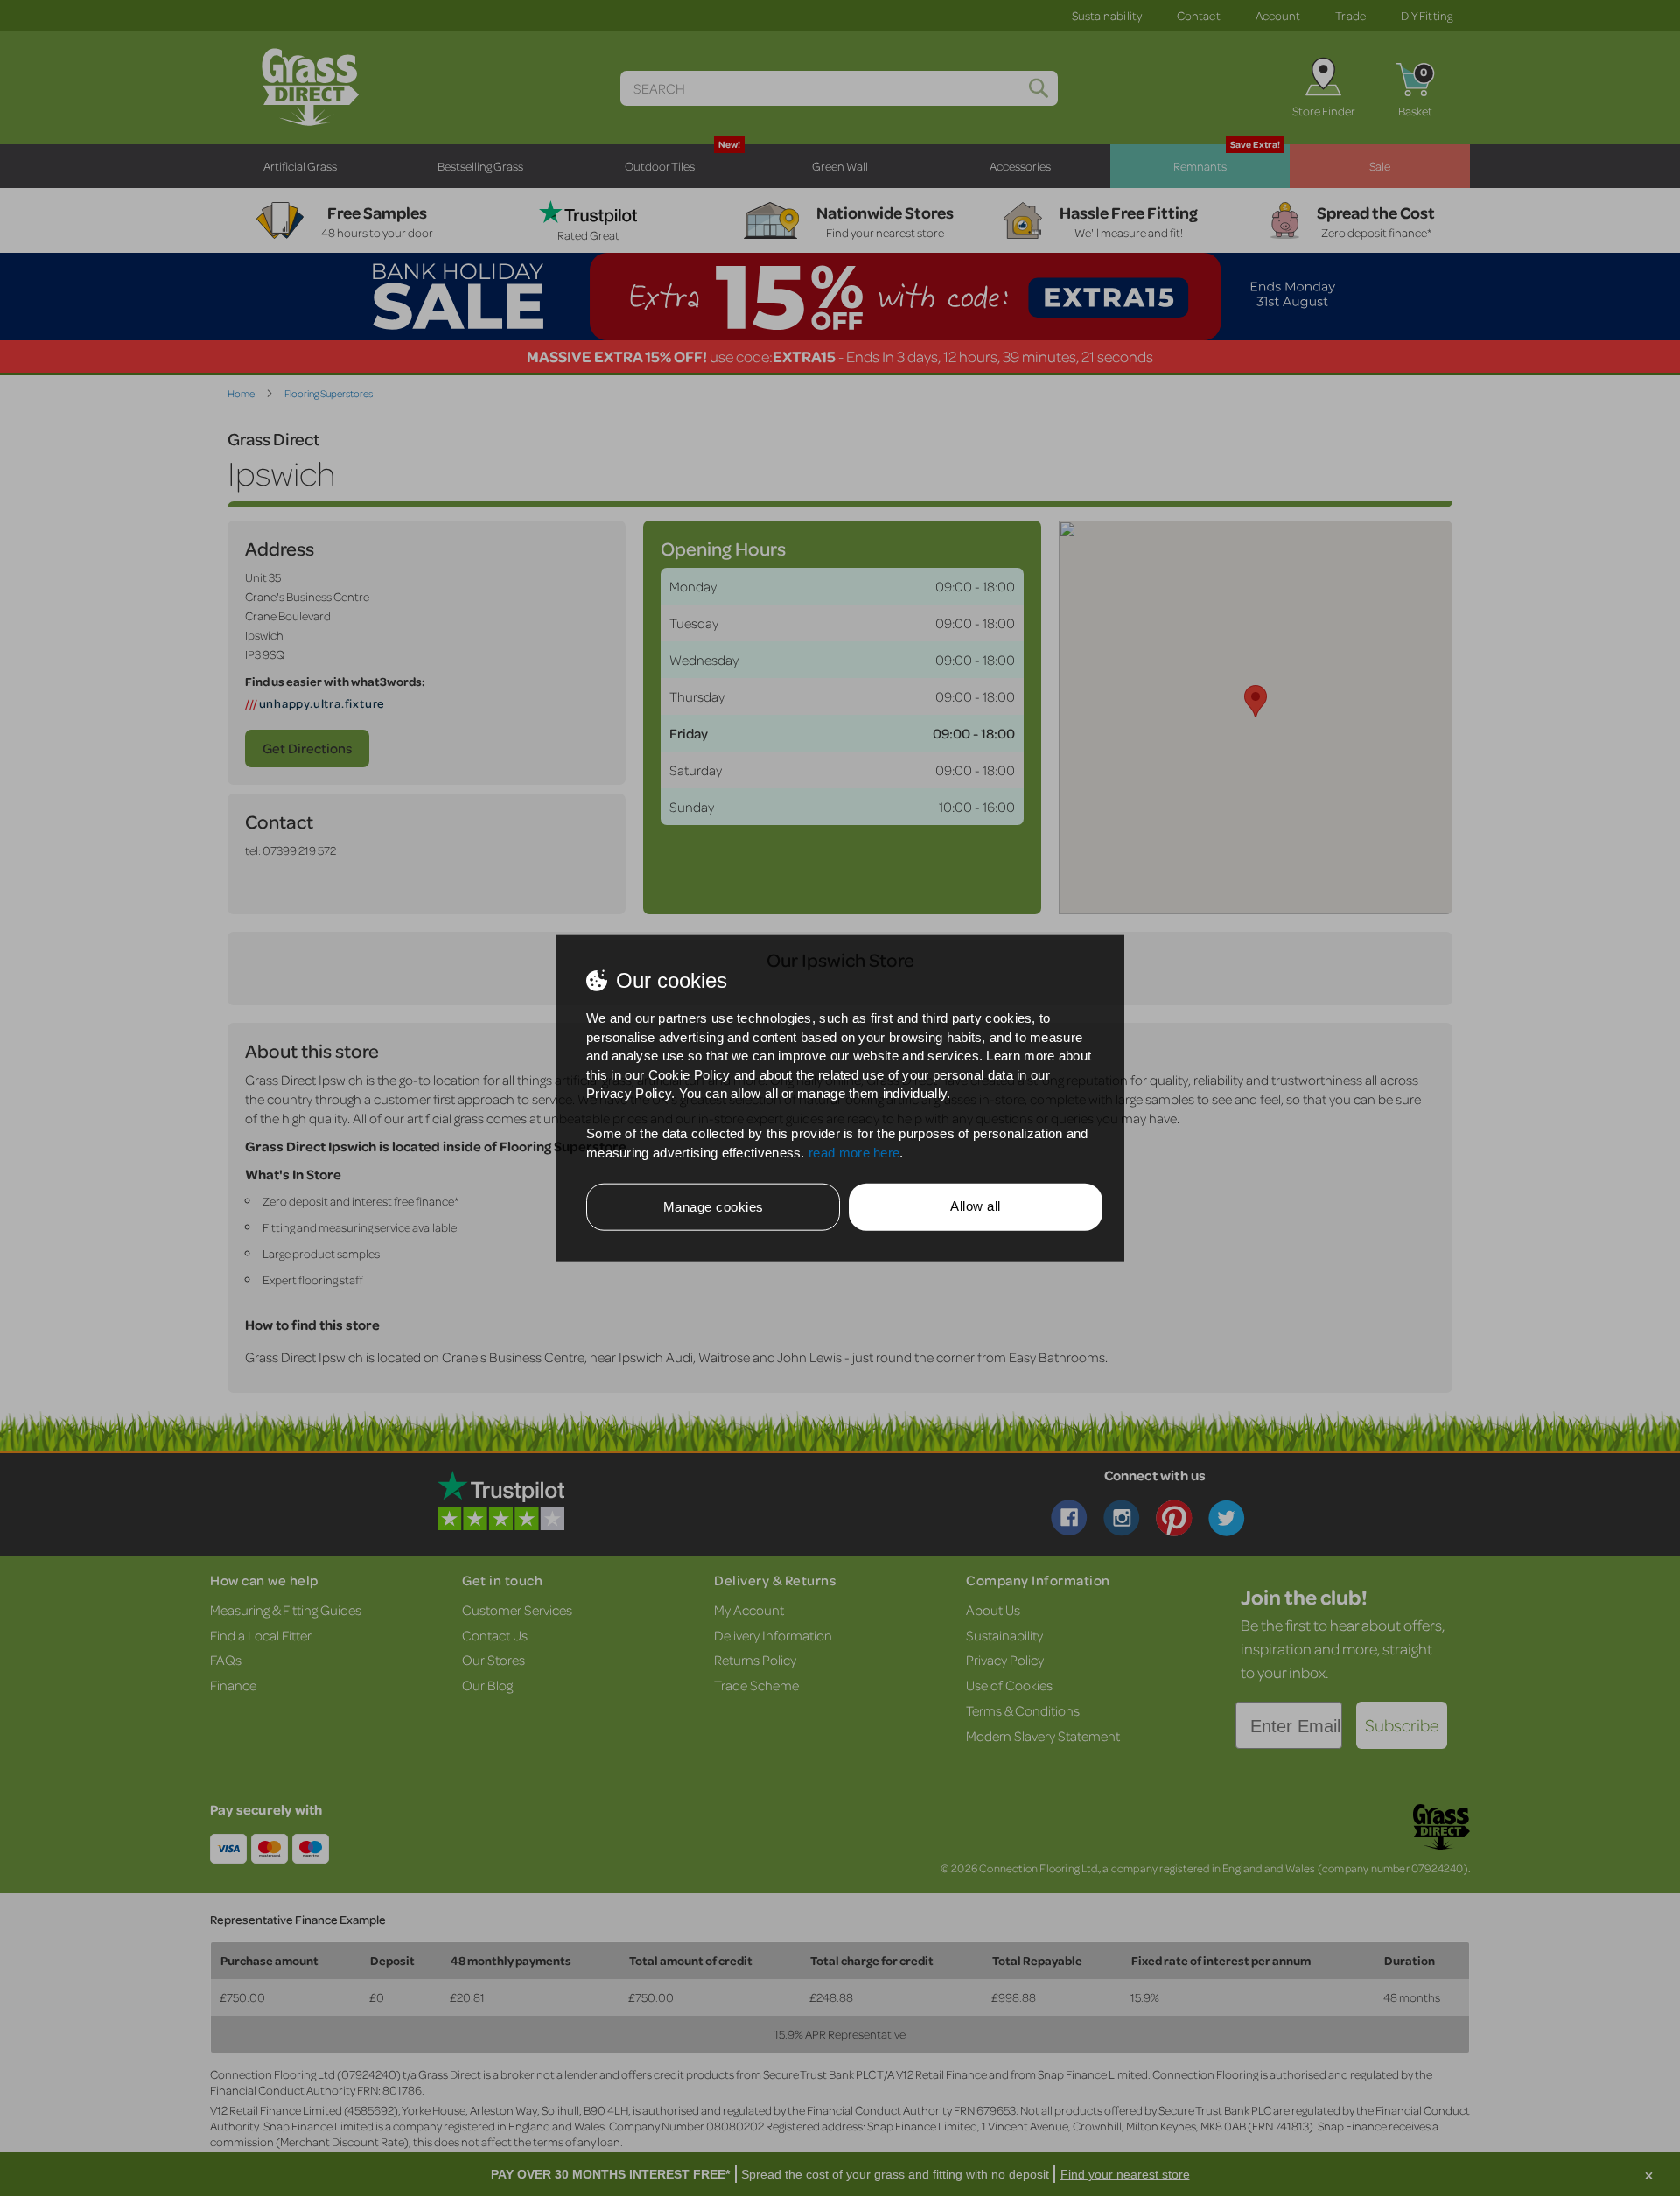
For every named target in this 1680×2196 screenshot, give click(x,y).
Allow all (976, 1206)
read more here (854, 1152)
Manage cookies (714, 1207)
